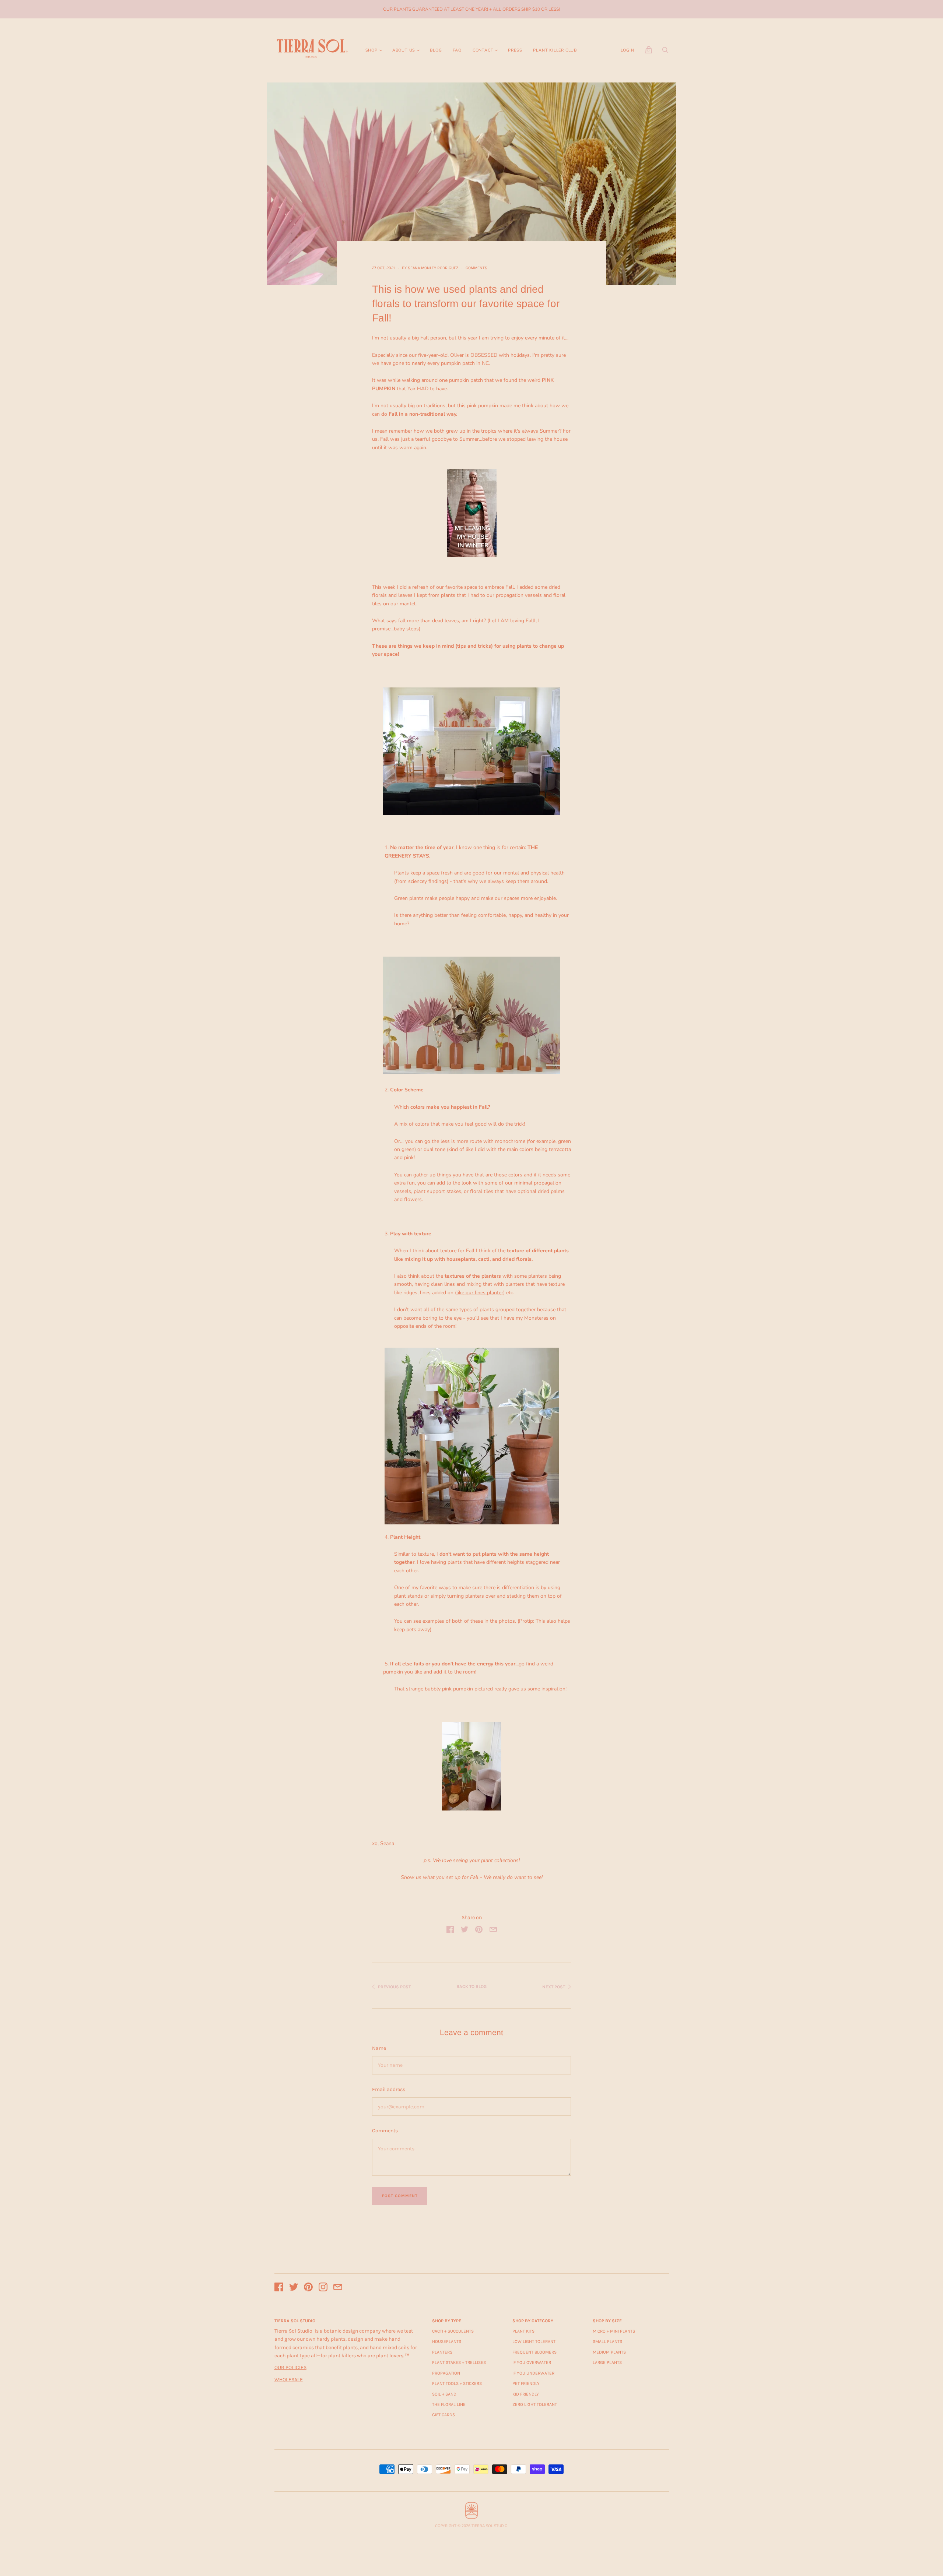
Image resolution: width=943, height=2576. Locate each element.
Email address (389, 2089)
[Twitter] (294, 2288)
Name (379, 2048)
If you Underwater (533, 2373)
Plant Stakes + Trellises (459, 2362)
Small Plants (607, 2341)
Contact (483, 50)
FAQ (457, 50)
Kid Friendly (526, 2394)
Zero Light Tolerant (535, 2404)
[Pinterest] (308, 2288)
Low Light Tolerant (534, 2341)
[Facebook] (279, 2288)
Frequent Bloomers (534, 2352)
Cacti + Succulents (453, 2331)
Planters (442, 2352)
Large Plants (607, 2362)
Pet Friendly (526, 2383)
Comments (476, 268)
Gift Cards (444, 2415)
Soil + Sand (444, 2394)
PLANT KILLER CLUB (555, 50)
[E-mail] (338, 2288)
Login (628, 50)
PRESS (515, 50)
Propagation (446, 2373)
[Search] (665, 52)
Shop (371, 50)
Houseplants (447, 2341)
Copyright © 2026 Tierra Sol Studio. (472, 2526)
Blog (436, 50)
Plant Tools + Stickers (457, 2383)
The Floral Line (449, 2404)
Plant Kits (523, 2331)
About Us (404, 50)
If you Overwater (532, 2362)
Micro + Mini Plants (614, 2331)
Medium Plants (609, 2352)
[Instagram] (323, 2288)
